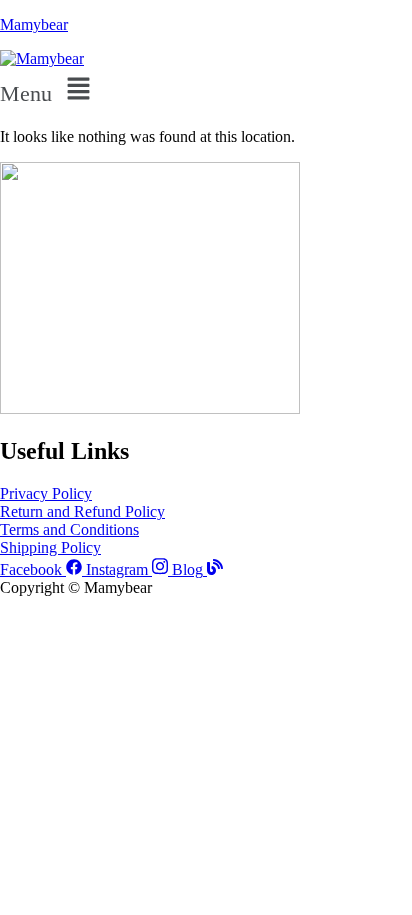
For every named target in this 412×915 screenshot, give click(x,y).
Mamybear (34, 24)
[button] (206, 90)
